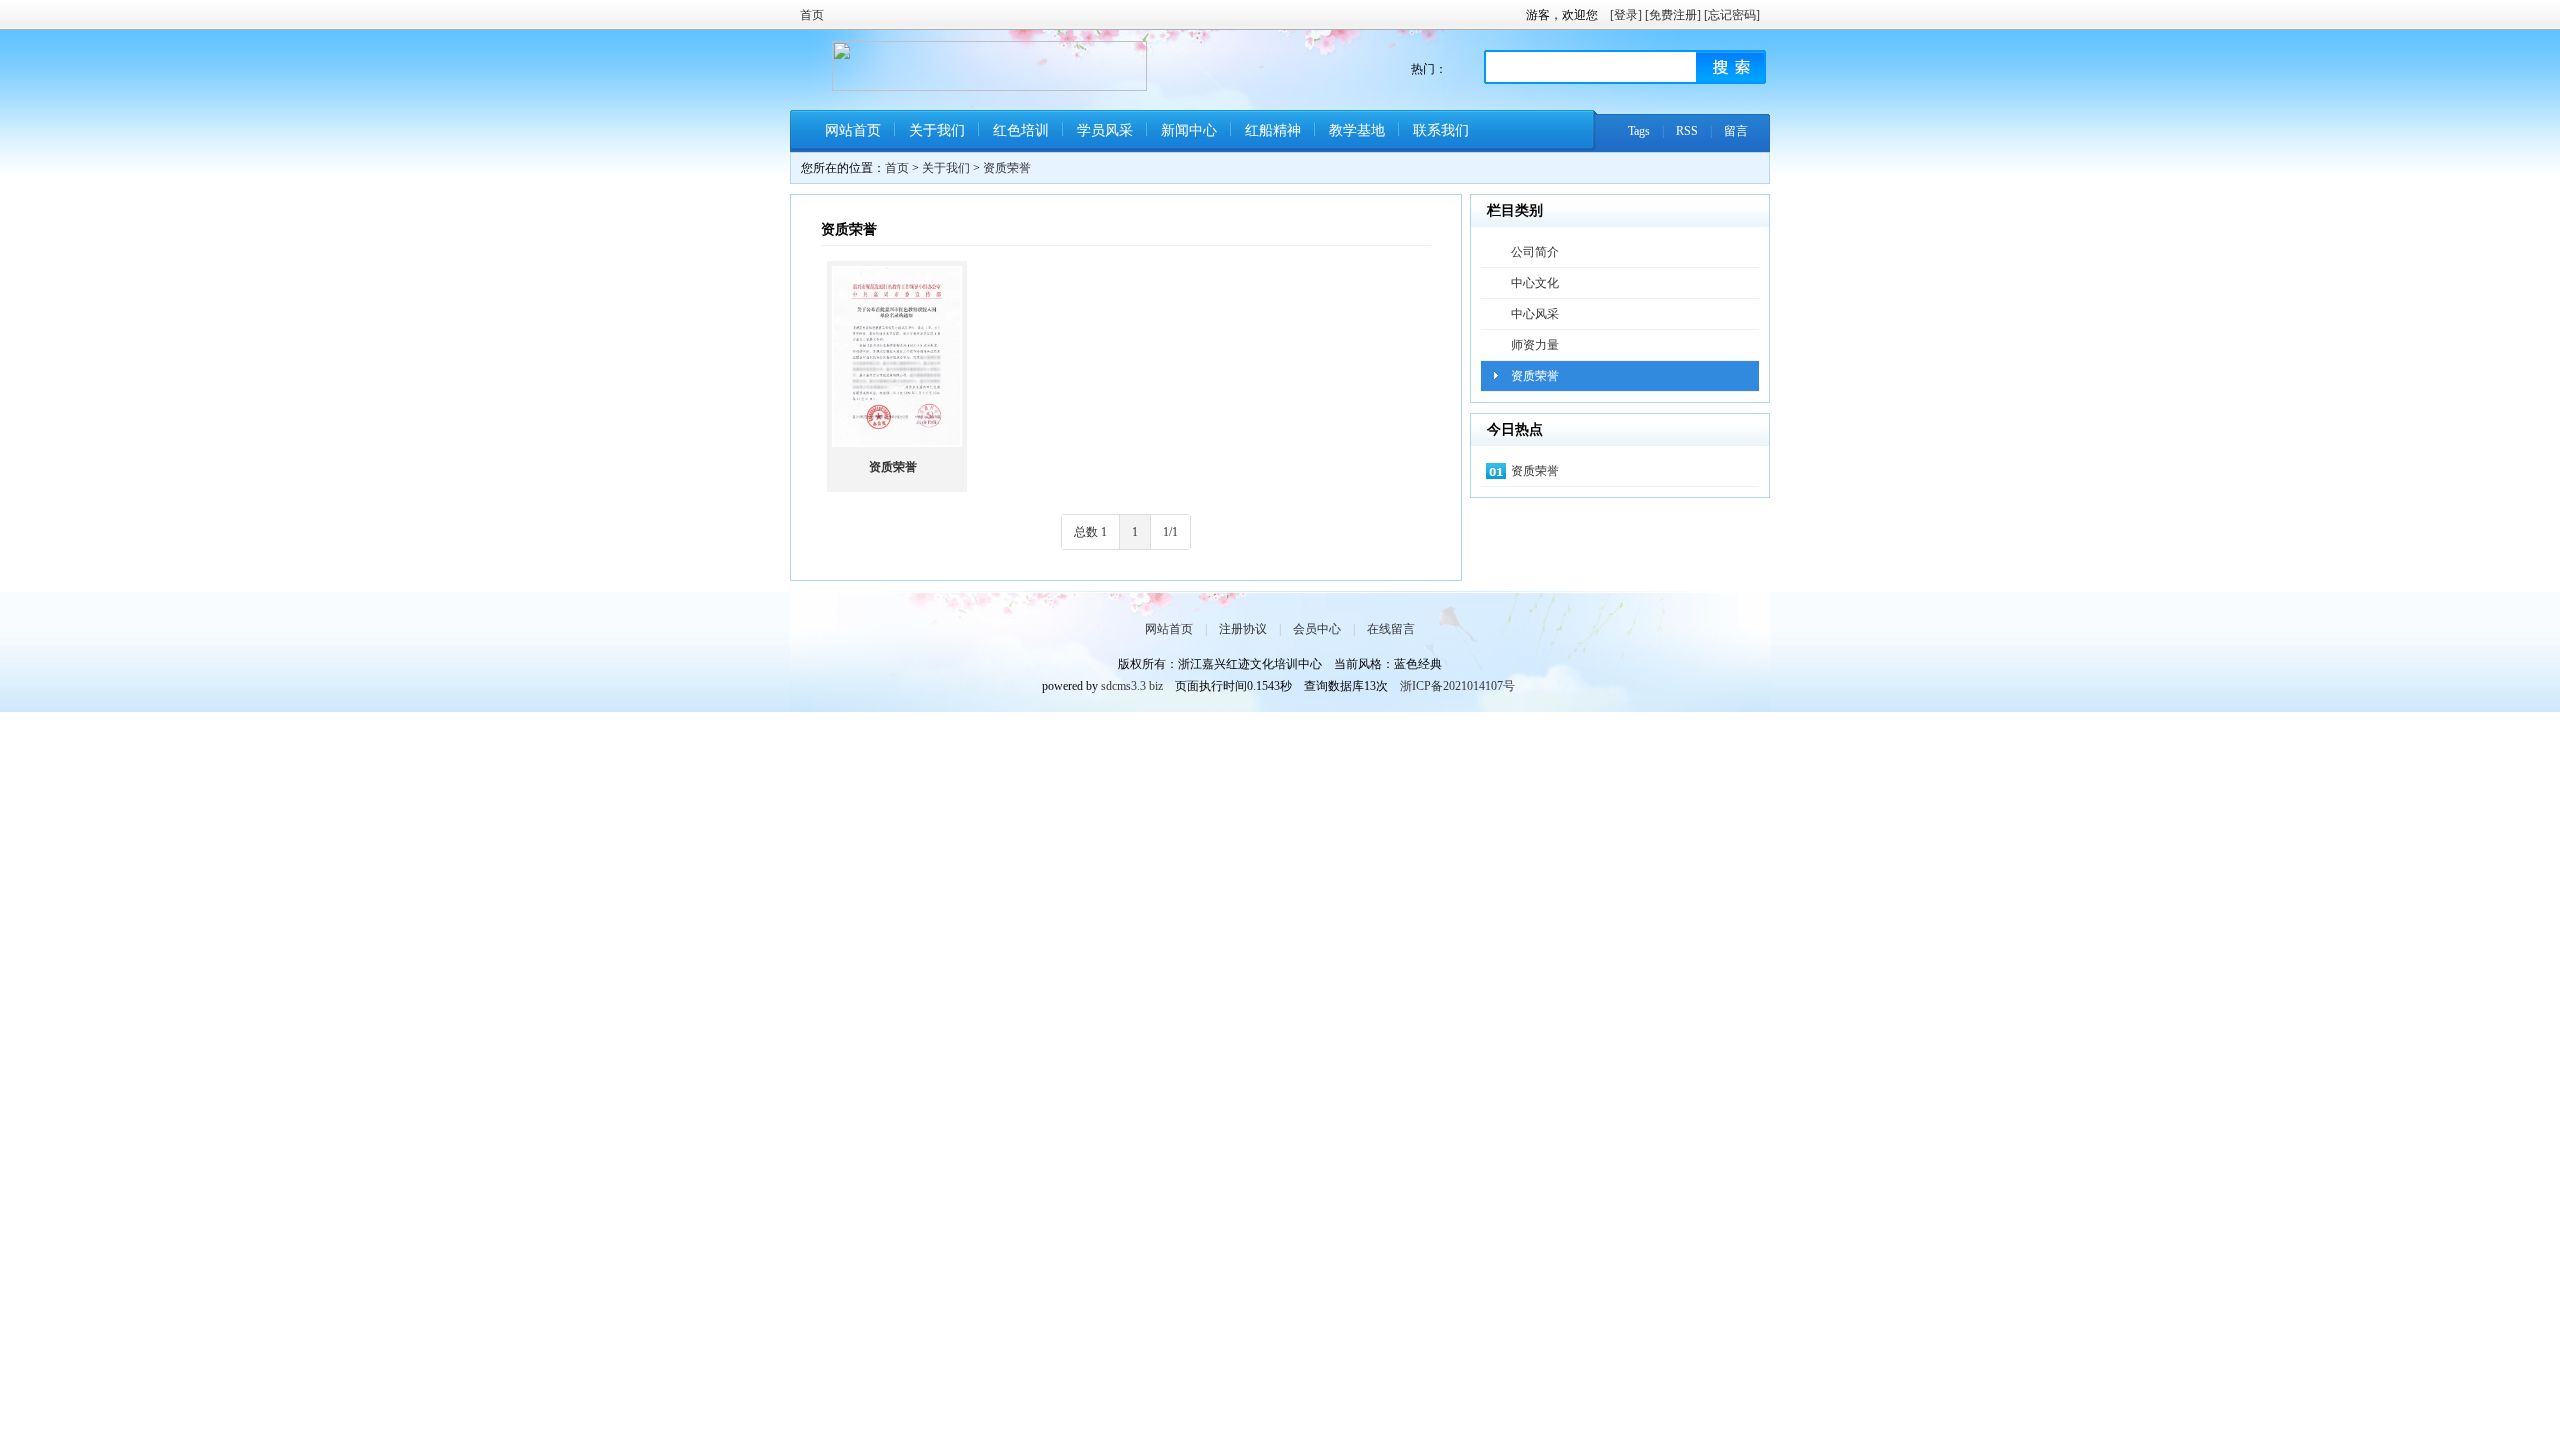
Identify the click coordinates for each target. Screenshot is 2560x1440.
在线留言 (1391, 629)
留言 (1736, 131)
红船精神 (1273, 130)
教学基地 (1357, 130)
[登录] (1626, 15)
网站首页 (853, 130)
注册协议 (1243, 629)
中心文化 (1535, 283)
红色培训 (1021, 130)
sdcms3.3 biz (1132, 686)
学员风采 (1105, 130)
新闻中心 (1189, 130)
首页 (812, 15)
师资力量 (1535, 345)
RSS (1687, 131)
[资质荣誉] (897, 356)
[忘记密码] (1732, 15)
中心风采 (1535, 314)
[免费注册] (1673, 15)
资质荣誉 (1007, 168)
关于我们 (937, 130)
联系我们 (1441, 130)
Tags (1639, 131)
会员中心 (1317, 629)
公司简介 (1535, 252)
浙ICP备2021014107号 (1457, 686)
